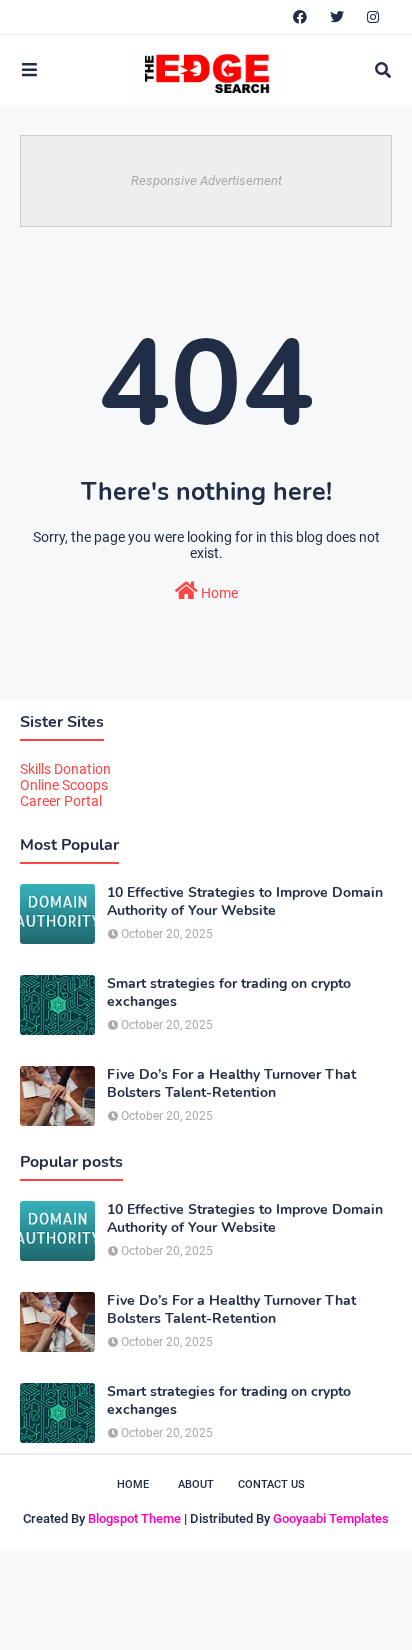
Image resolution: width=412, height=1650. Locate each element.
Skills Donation (65, 769)
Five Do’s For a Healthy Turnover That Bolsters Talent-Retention (231, 1084)
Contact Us (271, 1484)
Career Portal (61, 801)
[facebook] (300, 17)
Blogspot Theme (134, 1518)
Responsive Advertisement (206, 180)
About (196, 1484)
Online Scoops (64, 785)
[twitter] (337, 17)
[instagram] (373, 17)
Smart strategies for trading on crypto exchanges (229, 993)
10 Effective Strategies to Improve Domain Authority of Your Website (245, 902)
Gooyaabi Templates (331, 1518)
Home (218, 593)
